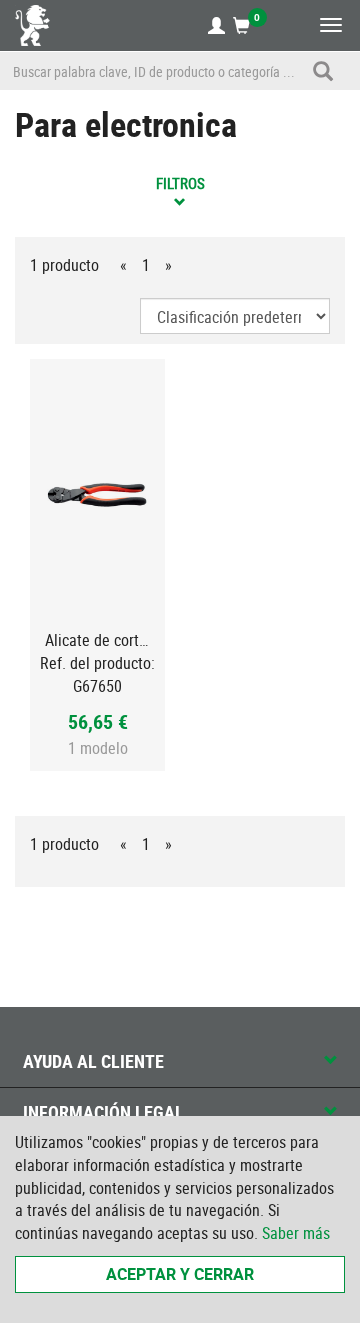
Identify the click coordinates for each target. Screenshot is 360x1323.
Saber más (296, 1233)
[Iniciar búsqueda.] (323, 71)
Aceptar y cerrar (180, 1274)
